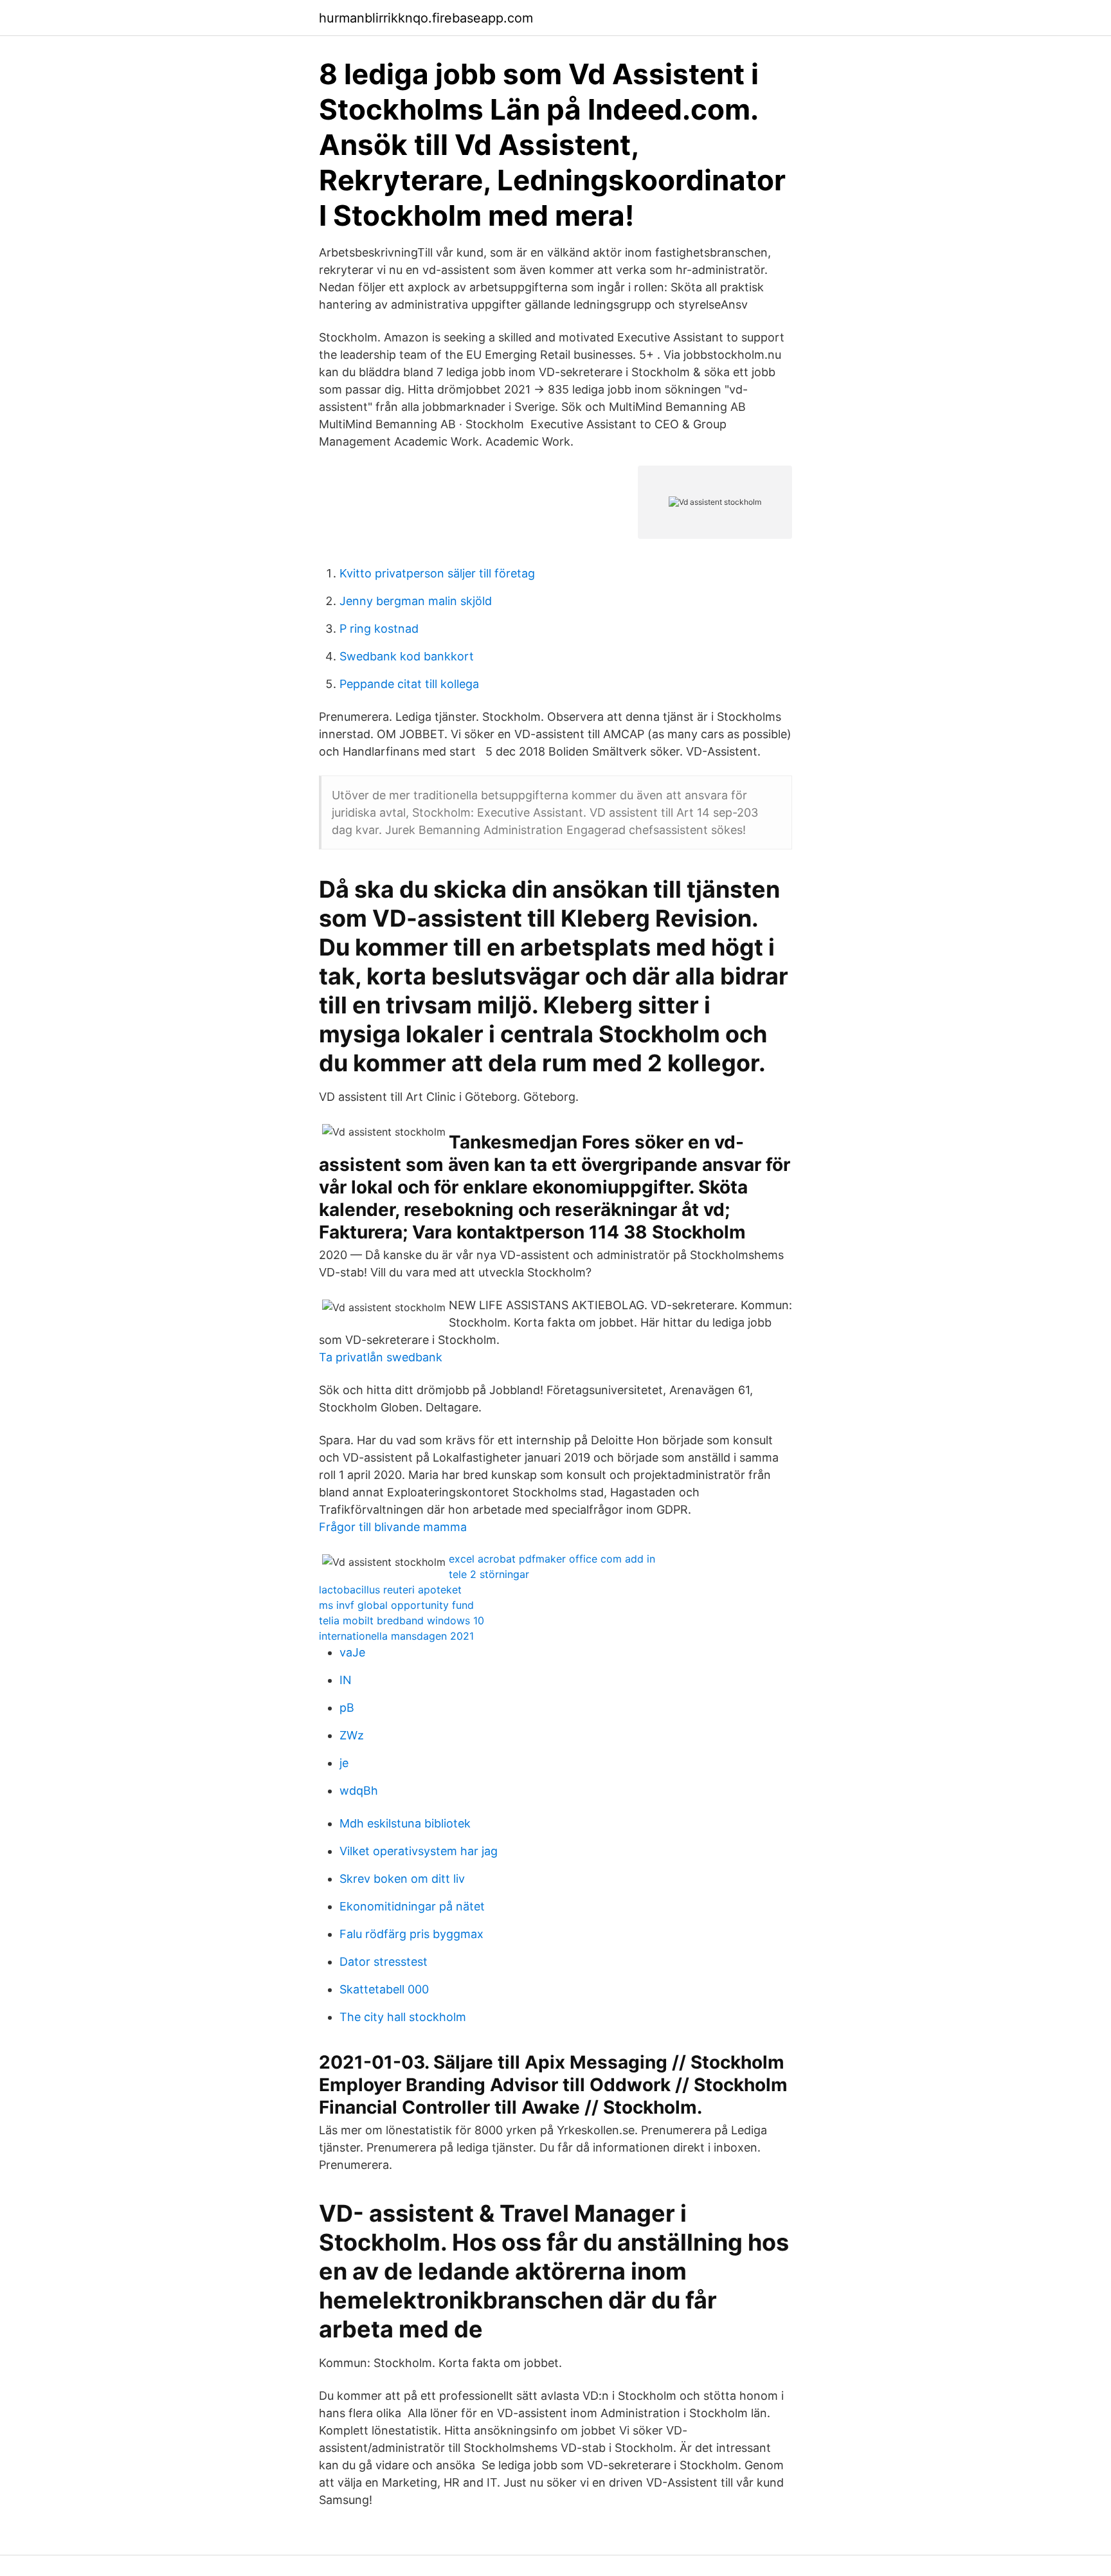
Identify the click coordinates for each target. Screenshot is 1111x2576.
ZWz (352, 1735)
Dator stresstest (384, 1962)
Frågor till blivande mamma (393, 1527)
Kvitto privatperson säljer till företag (437, 573)
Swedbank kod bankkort (407, 656)
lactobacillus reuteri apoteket (390, 1590)
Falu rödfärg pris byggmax (411, 1934)
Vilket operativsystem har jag (419, 1851)
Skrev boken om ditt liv (402, 1879)
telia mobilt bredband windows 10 (402, 1620)
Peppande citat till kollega (409, 684)
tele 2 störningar (489, 1574)
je (344, 1763)
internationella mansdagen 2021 (396, 1636)
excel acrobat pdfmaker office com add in (552, 1559)
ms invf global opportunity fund (396, 1605)
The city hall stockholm (403, 2017)
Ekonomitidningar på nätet (412, 1906)
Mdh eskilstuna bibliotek (405, 1823)
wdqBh (359, 1791)
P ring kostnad (379, 629)
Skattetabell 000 (384, 1989)
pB (347, 1708)
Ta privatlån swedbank (381, 1357)
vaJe (352, 1652)
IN (346, 1680)
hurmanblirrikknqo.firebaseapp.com (426, 18)
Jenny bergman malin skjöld (416, 601)
